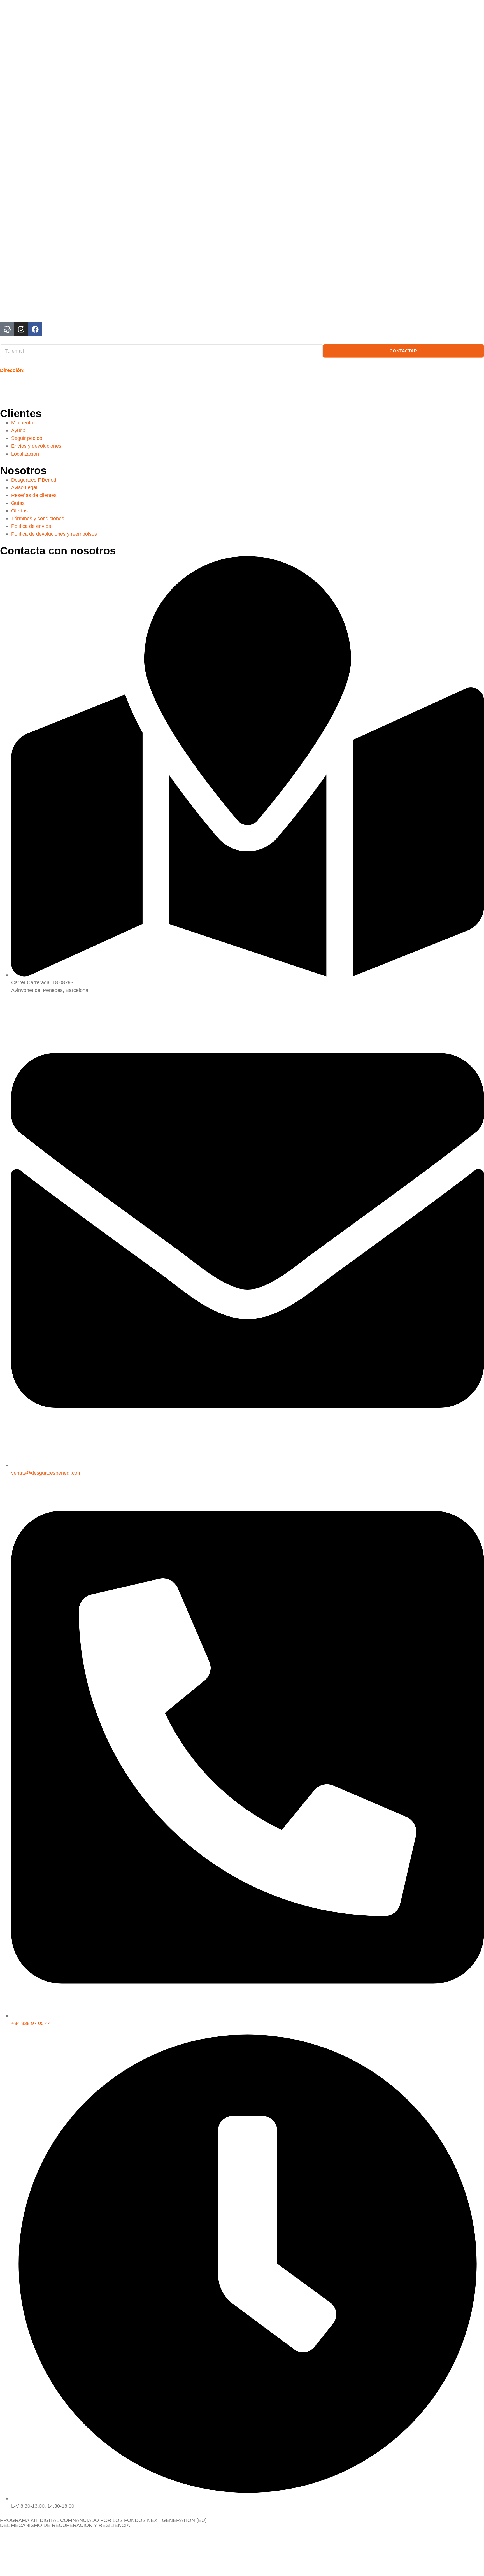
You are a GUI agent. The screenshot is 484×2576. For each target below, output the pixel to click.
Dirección (11, 370)
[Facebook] (35, 329)
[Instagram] (21, 329)
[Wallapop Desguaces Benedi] (7, 329)
